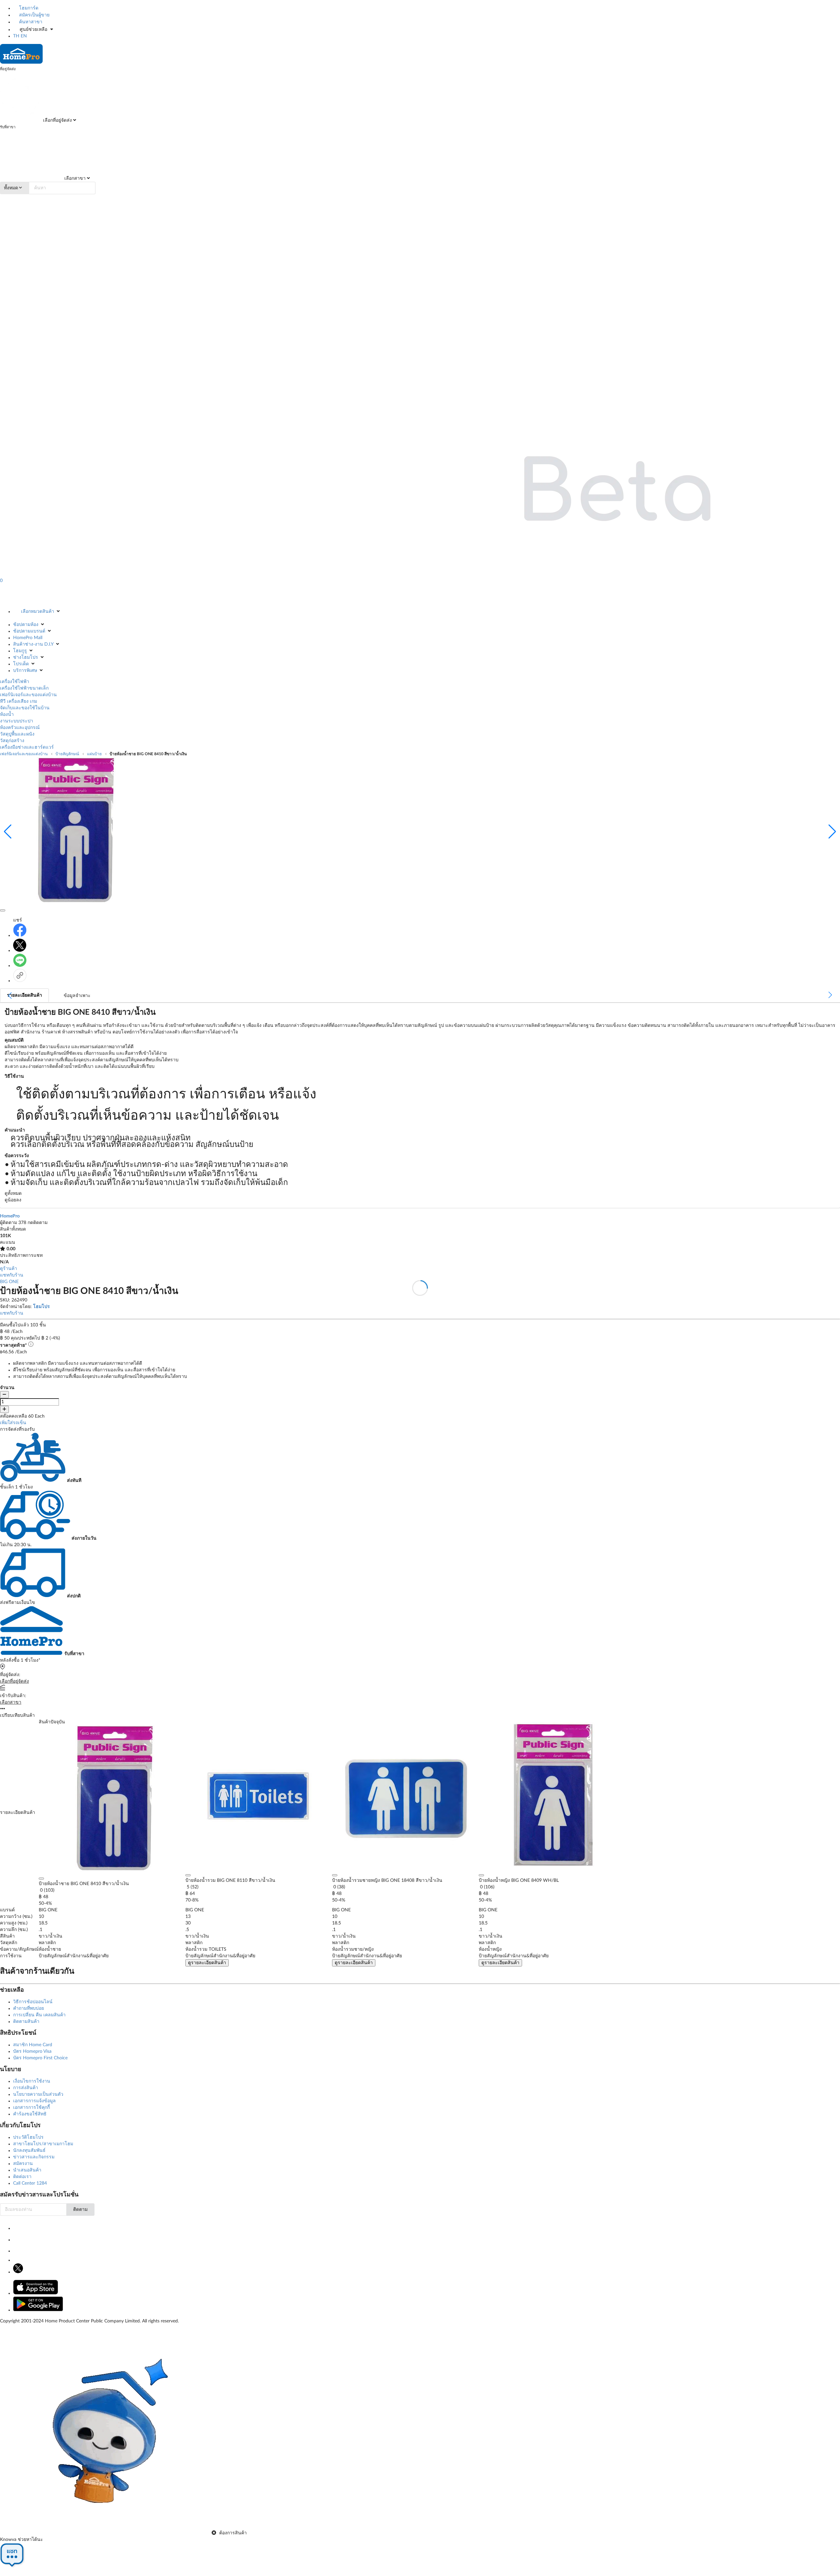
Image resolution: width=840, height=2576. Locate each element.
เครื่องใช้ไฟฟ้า (15, 682)
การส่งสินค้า (26, 2088)
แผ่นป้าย (94, 754)
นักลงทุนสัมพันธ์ (29, 2150)
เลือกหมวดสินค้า (38, 612)
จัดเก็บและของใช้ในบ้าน (25, 708)
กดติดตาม (38, 1223)
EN (24, 36)
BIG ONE (9, 1282)
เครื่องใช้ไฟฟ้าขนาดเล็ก (24, 688)
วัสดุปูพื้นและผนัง (17, 734)
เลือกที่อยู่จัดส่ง (57, 120)
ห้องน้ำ (7, 715)
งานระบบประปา (17, 721)
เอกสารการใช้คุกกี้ (31, 2108)
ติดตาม (80, 2210)
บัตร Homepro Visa (32, 2051)
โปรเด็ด (21, 664)
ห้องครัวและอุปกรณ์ (20, 728)
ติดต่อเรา (22, 2177)
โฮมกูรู (20, 651)
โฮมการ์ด (28, 8)
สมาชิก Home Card (33, 2045)
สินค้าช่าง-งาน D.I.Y (33, 644)
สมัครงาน (23, 2164)
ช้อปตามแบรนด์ (29, 631)
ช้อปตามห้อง (26, 625)
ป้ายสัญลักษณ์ (67, 754)
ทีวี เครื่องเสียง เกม (19, 701)
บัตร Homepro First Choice (40, 2058)
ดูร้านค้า (9, 1269)
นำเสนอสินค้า (27, 2170)
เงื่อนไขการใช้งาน (32, 2081)
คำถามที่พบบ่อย (29, 2008)
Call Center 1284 (30, 2183)
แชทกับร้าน (12, 1275)
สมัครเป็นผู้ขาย (34, 15)
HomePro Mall (28, 638)
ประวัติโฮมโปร (28, 2137)
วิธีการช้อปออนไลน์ (33, 2002)
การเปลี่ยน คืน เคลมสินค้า (39, 2015)
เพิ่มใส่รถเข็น (13, 1423)
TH (16, 36)
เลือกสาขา (74, 178)
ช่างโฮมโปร (26, 657)
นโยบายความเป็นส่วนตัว (38, 2094)
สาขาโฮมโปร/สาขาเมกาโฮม (43, 2144)
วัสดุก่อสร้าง (12, 741)
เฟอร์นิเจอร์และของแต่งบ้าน (28, 695)
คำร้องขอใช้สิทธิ (30, 2114)
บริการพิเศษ (25, 671)
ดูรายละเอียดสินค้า (207, 1963)
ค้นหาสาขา (30, 22)
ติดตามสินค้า (26, 2022)
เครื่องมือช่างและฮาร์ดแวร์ (27, 747)
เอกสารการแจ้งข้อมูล (34, 2101)
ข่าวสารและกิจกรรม (34, 2157)
